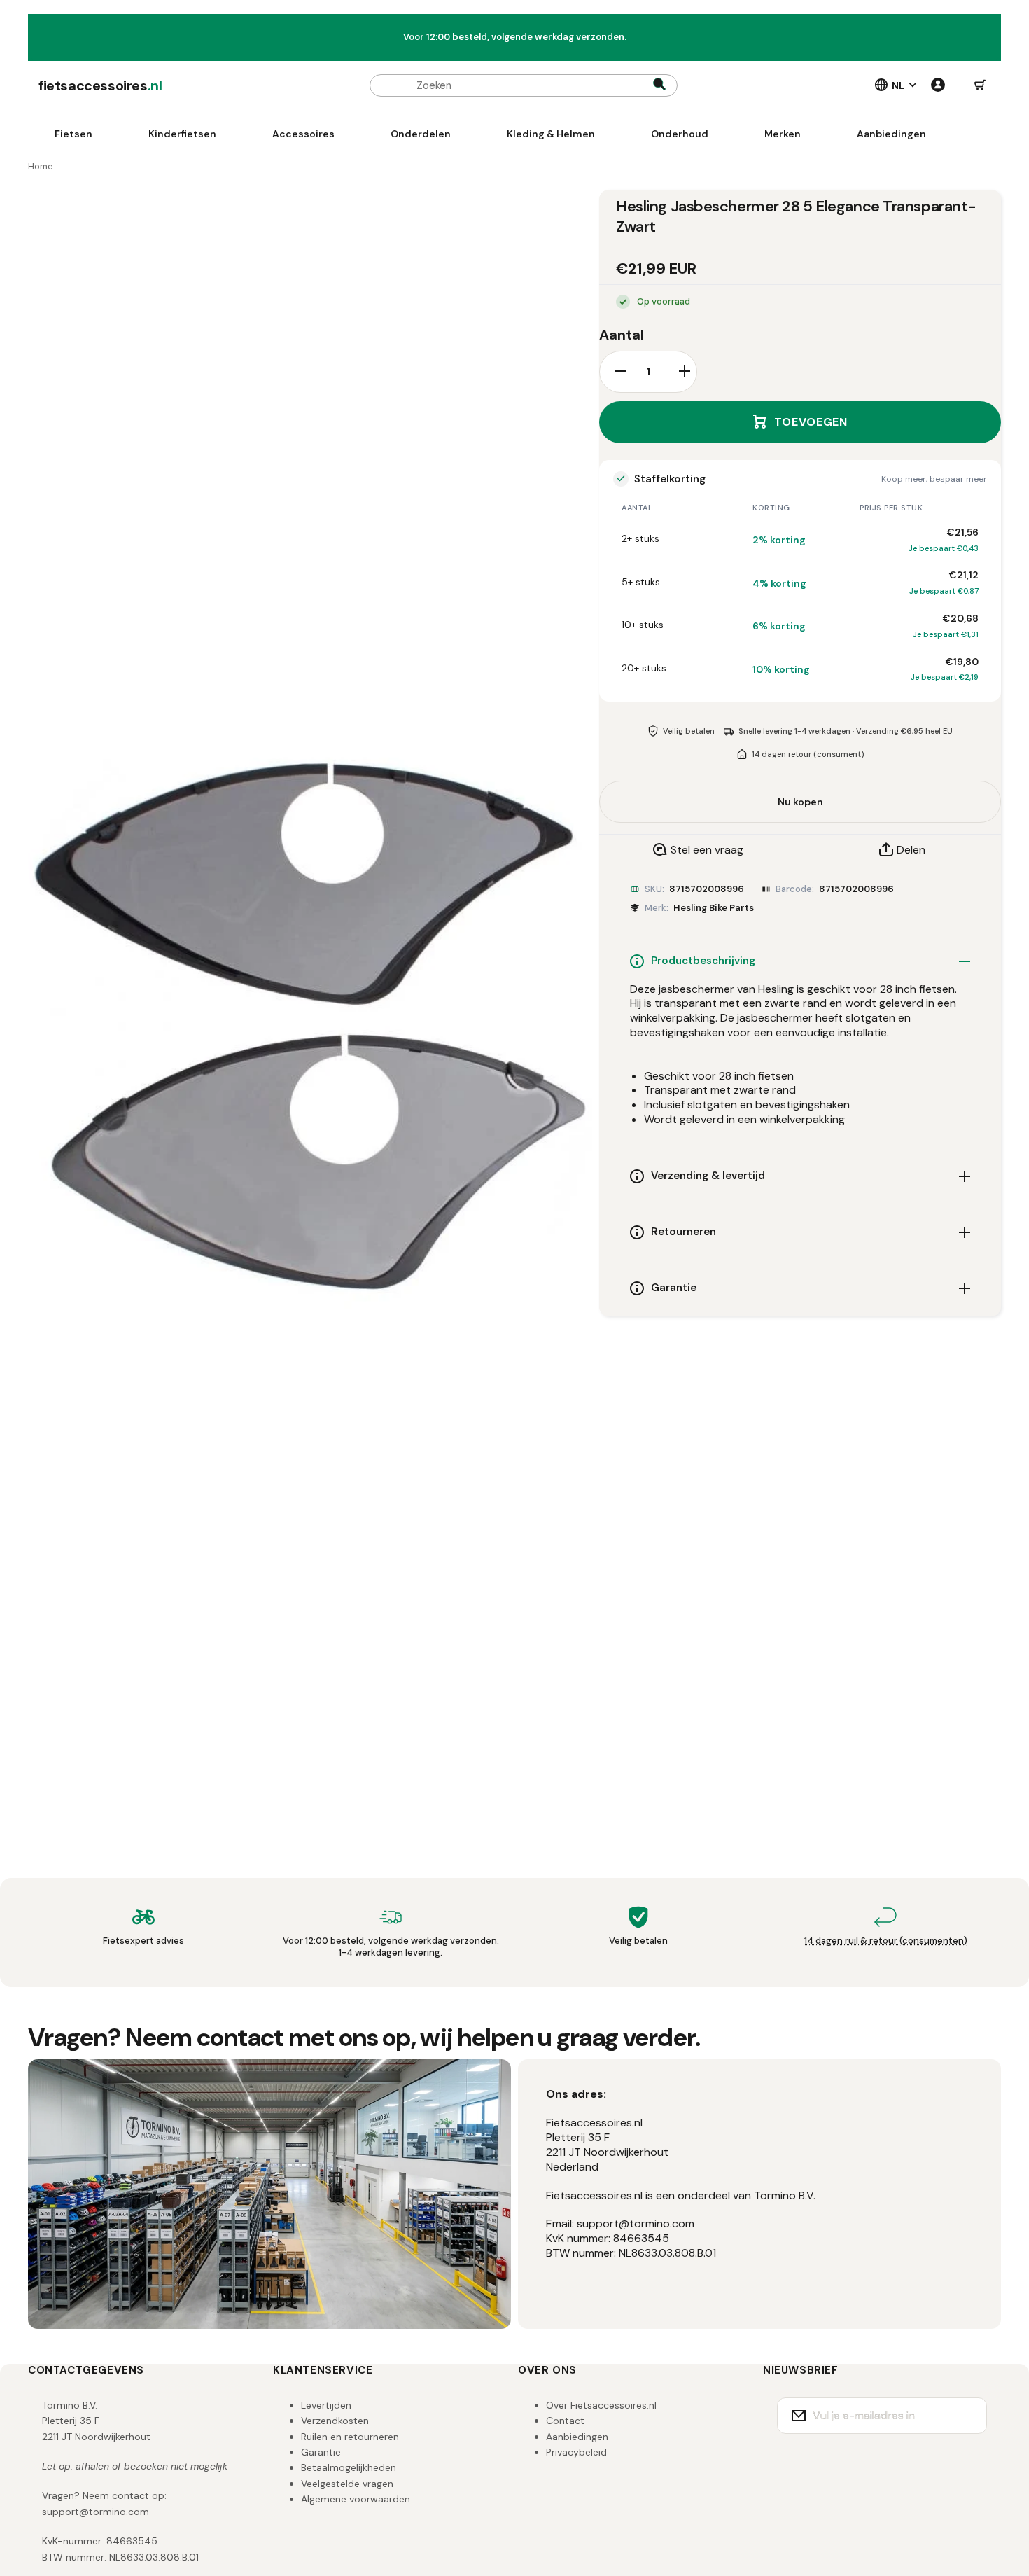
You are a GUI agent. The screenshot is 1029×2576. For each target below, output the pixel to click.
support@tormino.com (96, 2512)
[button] (980, 85)
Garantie (321, 2452)
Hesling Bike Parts (714, 908)
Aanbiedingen (577, 2437)
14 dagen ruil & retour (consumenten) (886, 1941)
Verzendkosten (335, 2421)
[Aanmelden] (967, 2416)
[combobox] (524, 85)
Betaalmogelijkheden (349, 2467)
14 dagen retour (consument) (808, 753)
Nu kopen (800, 802)
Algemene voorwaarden (356, 2499)
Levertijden (326, 2405)
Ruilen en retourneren (350, 2437)
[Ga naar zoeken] (659, 85)
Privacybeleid (576, 2452)
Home (41, 166)
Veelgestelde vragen (347, 2484)
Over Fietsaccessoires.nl (601, 2405)
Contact (565, 2421)
